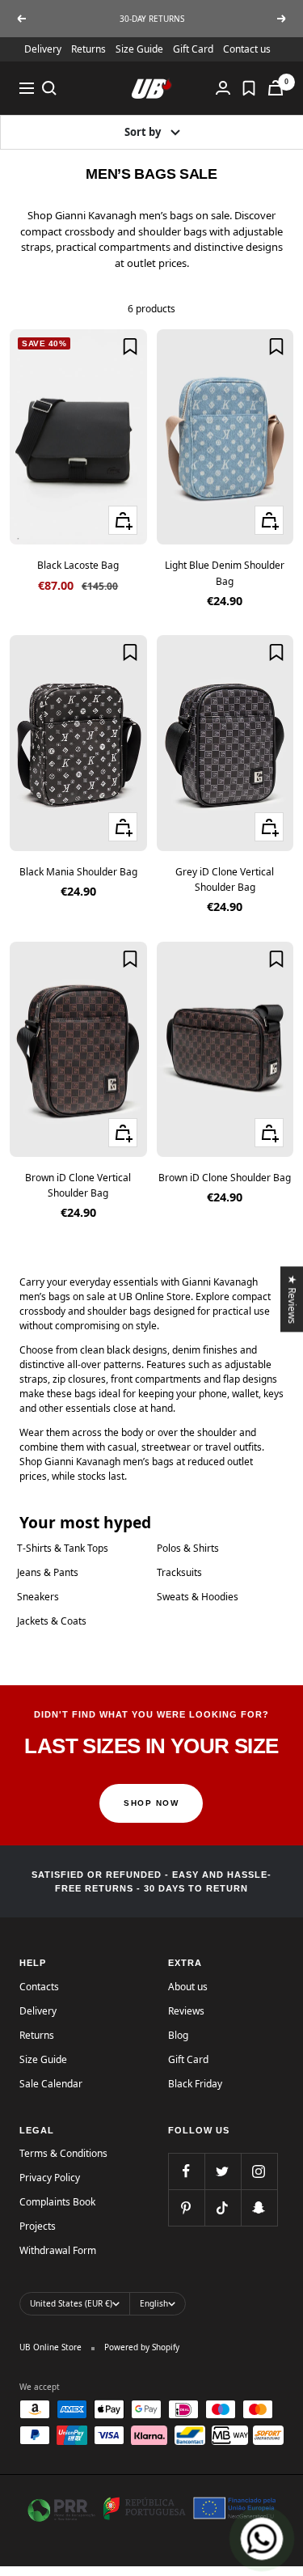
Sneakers (38, 1597)
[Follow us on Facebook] (186, 2171)
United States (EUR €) (71, 2303)
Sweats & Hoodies (198, 1597)
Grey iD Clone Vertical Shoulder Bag (225, 879)
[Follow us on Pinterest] (186, 2207)
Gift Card (193, 49)
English (154, 2303)
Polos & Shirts (188, 1548)
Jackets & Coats (52, 1621)
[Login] (223, 88)
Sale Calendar (51, 2084)
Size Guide (139, 49)
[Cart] (276, 88)
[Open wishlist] (249, 88)
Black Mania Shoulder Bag (78, 872)
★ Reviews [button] (293, 1299)
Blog (178, 2035)
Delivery (43, 49)
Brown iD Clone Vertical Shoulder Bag (78, 1185)
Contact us (247, 49)
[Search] (49, 88)
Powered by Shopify (142, 2347)
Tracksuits (179, 1572)
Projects (38, 2226)
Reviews (186, 2011)
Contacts (39, 1987)
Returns (88, 49)
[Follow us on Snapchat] (259, 2207)
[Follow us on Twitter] (223, 2171)
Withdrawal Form (58, 2250)
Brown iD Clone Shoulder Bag (225, 1178)
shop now (151, 1803)
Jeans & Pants (48, 1572)
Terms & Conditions (63, 2153)
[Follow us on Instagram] (259, 2171)
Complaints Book (57, 2202)
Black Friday (195, 2084)
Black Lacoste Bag (78, 565)
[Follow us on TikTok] (223, 2207)
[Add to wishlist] (130, 346)
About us (188, 1987)
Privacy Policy (50, 2178)
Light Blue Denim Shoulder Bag (225, 573)
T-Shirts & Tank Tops (63, 1548)
